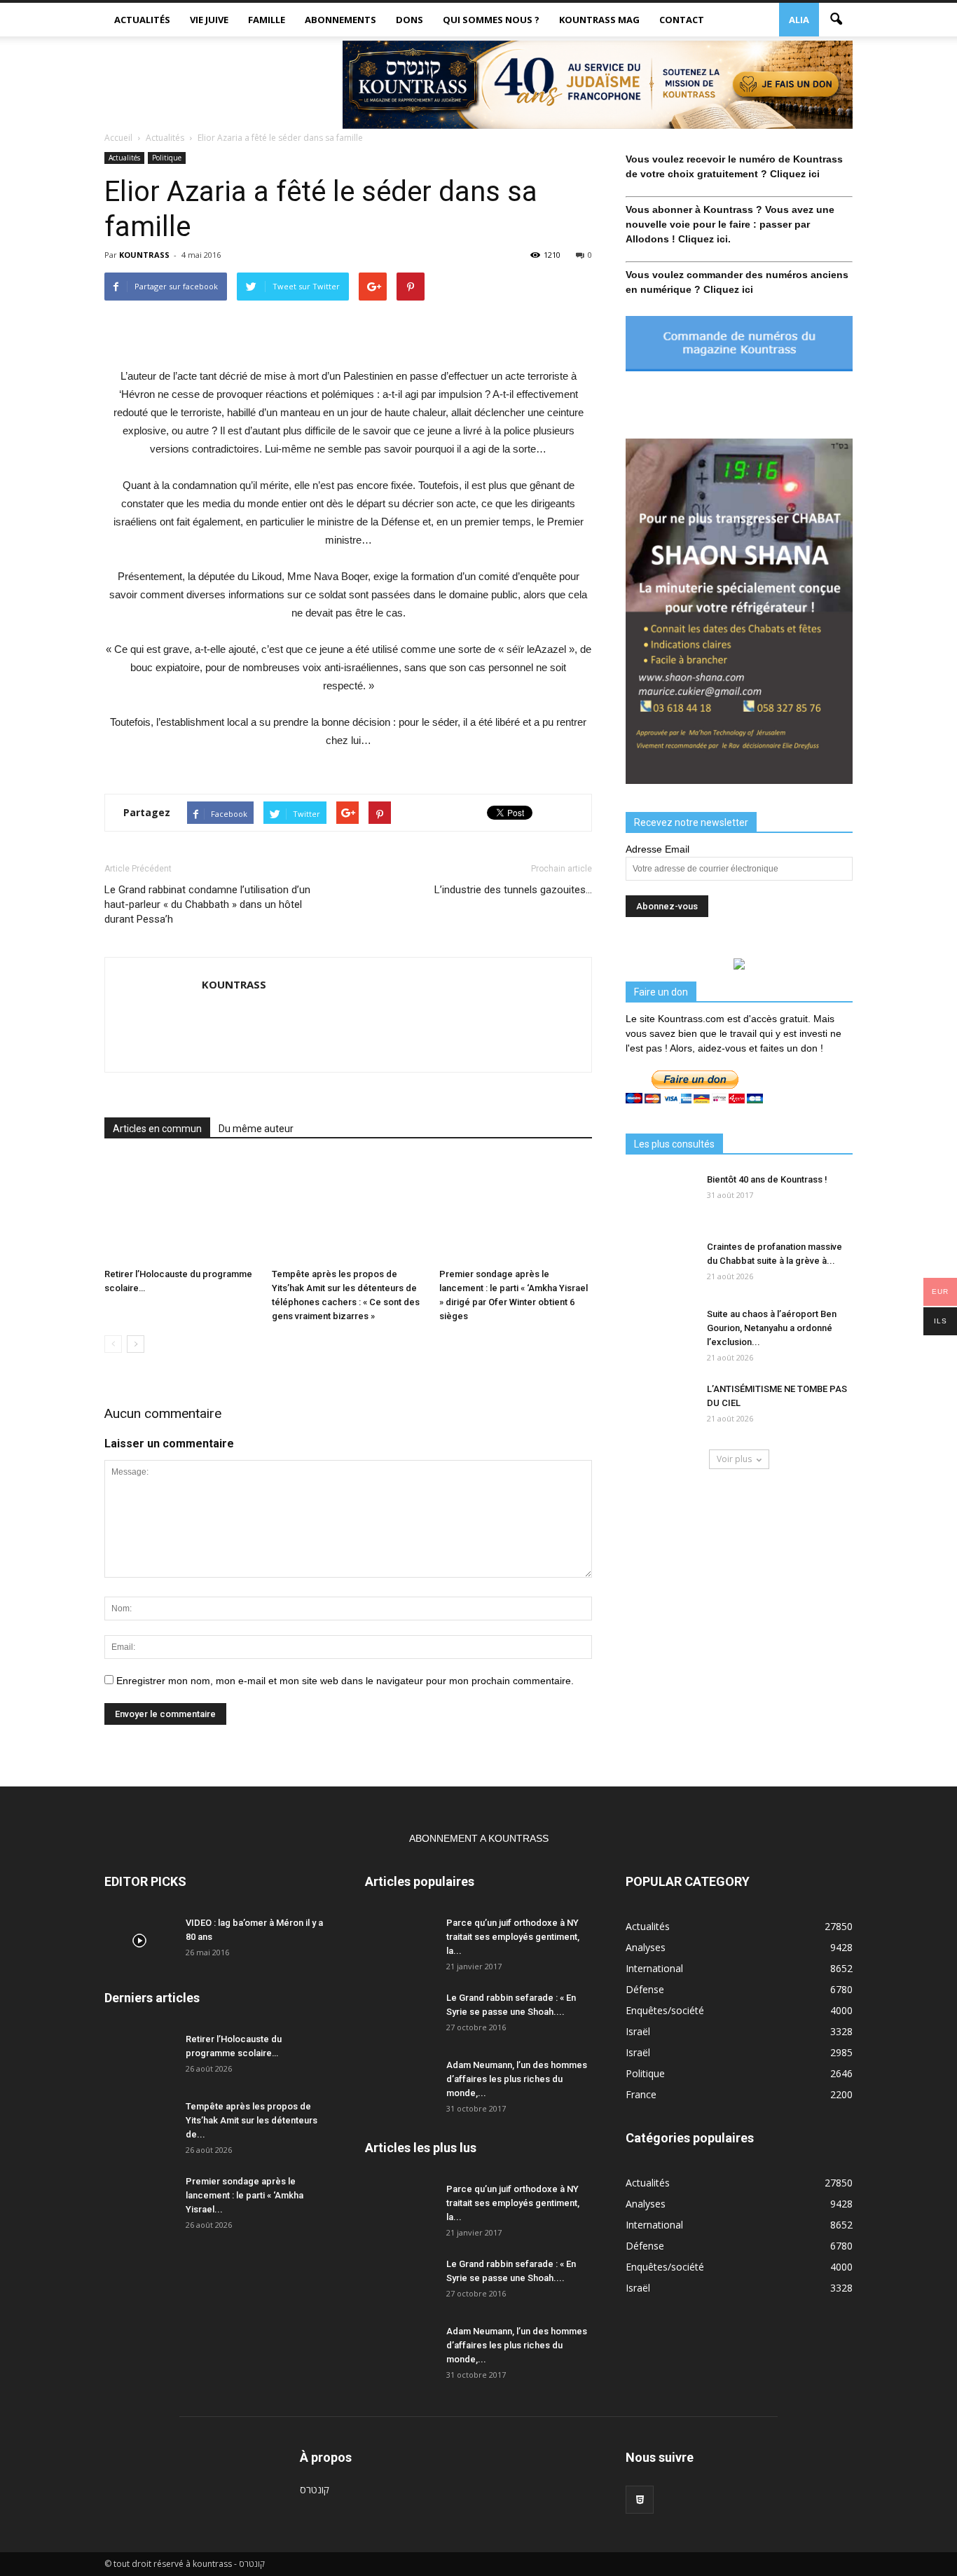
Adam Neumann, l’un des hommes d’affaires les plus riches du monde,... (517, 2079)
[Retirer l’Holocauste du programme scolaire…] (181, 1210)
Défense (645, 1989)
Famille (267, 20)
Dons (409, 20)
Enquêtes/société (665, 2010)
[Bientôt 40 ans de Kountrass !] (661, 1197)
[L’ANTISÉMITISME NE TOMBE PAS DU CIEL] (661, 1407)
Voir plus (734, 1459)
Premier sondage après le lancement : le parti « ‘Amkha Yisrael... (245, 2195)
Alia (799, 20)
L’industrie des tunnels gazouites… (513, 890)
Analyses (646, 1947)
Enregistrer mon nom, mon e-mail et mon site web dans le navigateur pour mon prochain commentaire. (345, 1681)
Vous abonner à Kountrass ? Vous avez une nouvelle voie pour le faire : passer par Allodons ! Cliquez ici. (730, 224)
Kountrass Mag (599, 20)
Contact (682, 20)
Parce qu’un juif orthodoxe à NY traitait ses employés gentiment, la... (513, 1937)
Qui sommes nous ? (491, 20)
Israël (638, 2031)
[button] (836, 20)
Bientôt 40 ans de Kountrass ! (767, 1179)
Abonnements (340, 20)
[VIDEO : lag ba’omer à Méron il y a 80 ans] (139, 1941)
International (654, 1968)
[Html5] (640, 2500)
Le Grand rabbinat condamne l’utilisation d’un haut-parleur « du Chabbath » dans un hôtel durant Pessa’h (207, 904)
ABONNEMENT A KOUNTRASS (479, 1838)
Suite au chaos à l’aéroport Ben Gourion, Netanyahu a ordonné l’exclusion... (772, 1328)
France (641, 2094)
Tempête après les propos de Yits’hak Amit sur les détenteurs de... (252, 2120)
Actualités (142, 20)
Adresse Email (657, 849)
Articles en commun (157, 1129)
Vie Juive (209, 20)
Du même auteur (256, 1129)
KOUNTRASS (144, 255)
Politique (167, 158)
